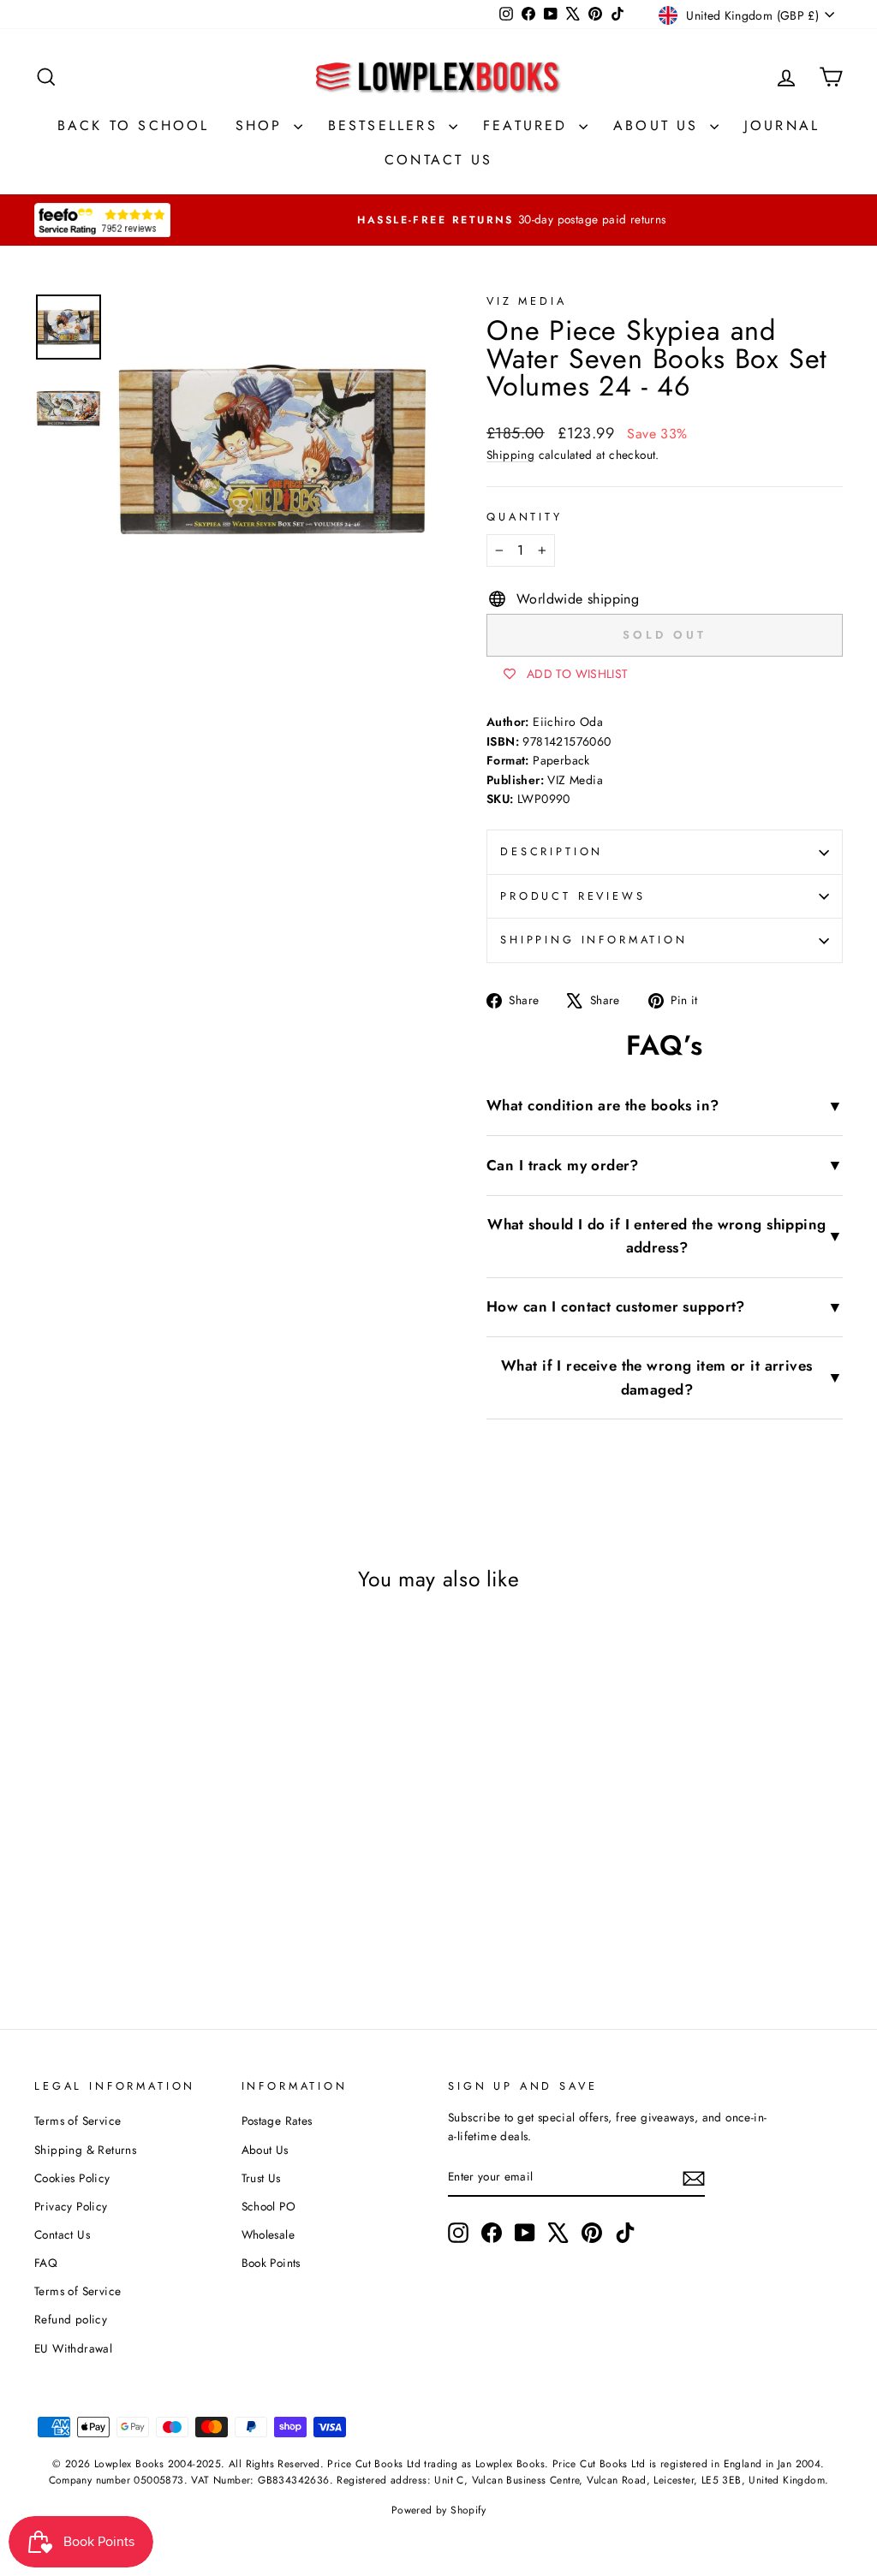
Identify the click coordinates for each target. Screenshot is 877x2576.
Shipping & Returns (85, 2150)
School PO (269, 2206)
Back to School (134, 125)
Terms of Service (78, 2121)
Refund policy (71, 2319)
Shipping (510, 455)
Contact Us (438, 160)
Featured (529, 125)
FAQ (46, 2263)
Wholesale (268, 2234)
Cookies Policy (72, 2178)
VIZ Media (527, 301)
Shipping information (594, 940)
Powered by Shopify (438, 2510)
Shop (263, 125)
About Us (659, 125)
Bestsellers (386, 125)
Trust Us (261, 2178)
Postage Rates (277, 2121)
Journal (782, 125)
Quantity (525, 517)
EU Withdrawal (73, 2348)
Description (552, 851)
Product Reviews (573, 896)
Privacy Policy (71, 2206)
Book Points (271, 2263)
